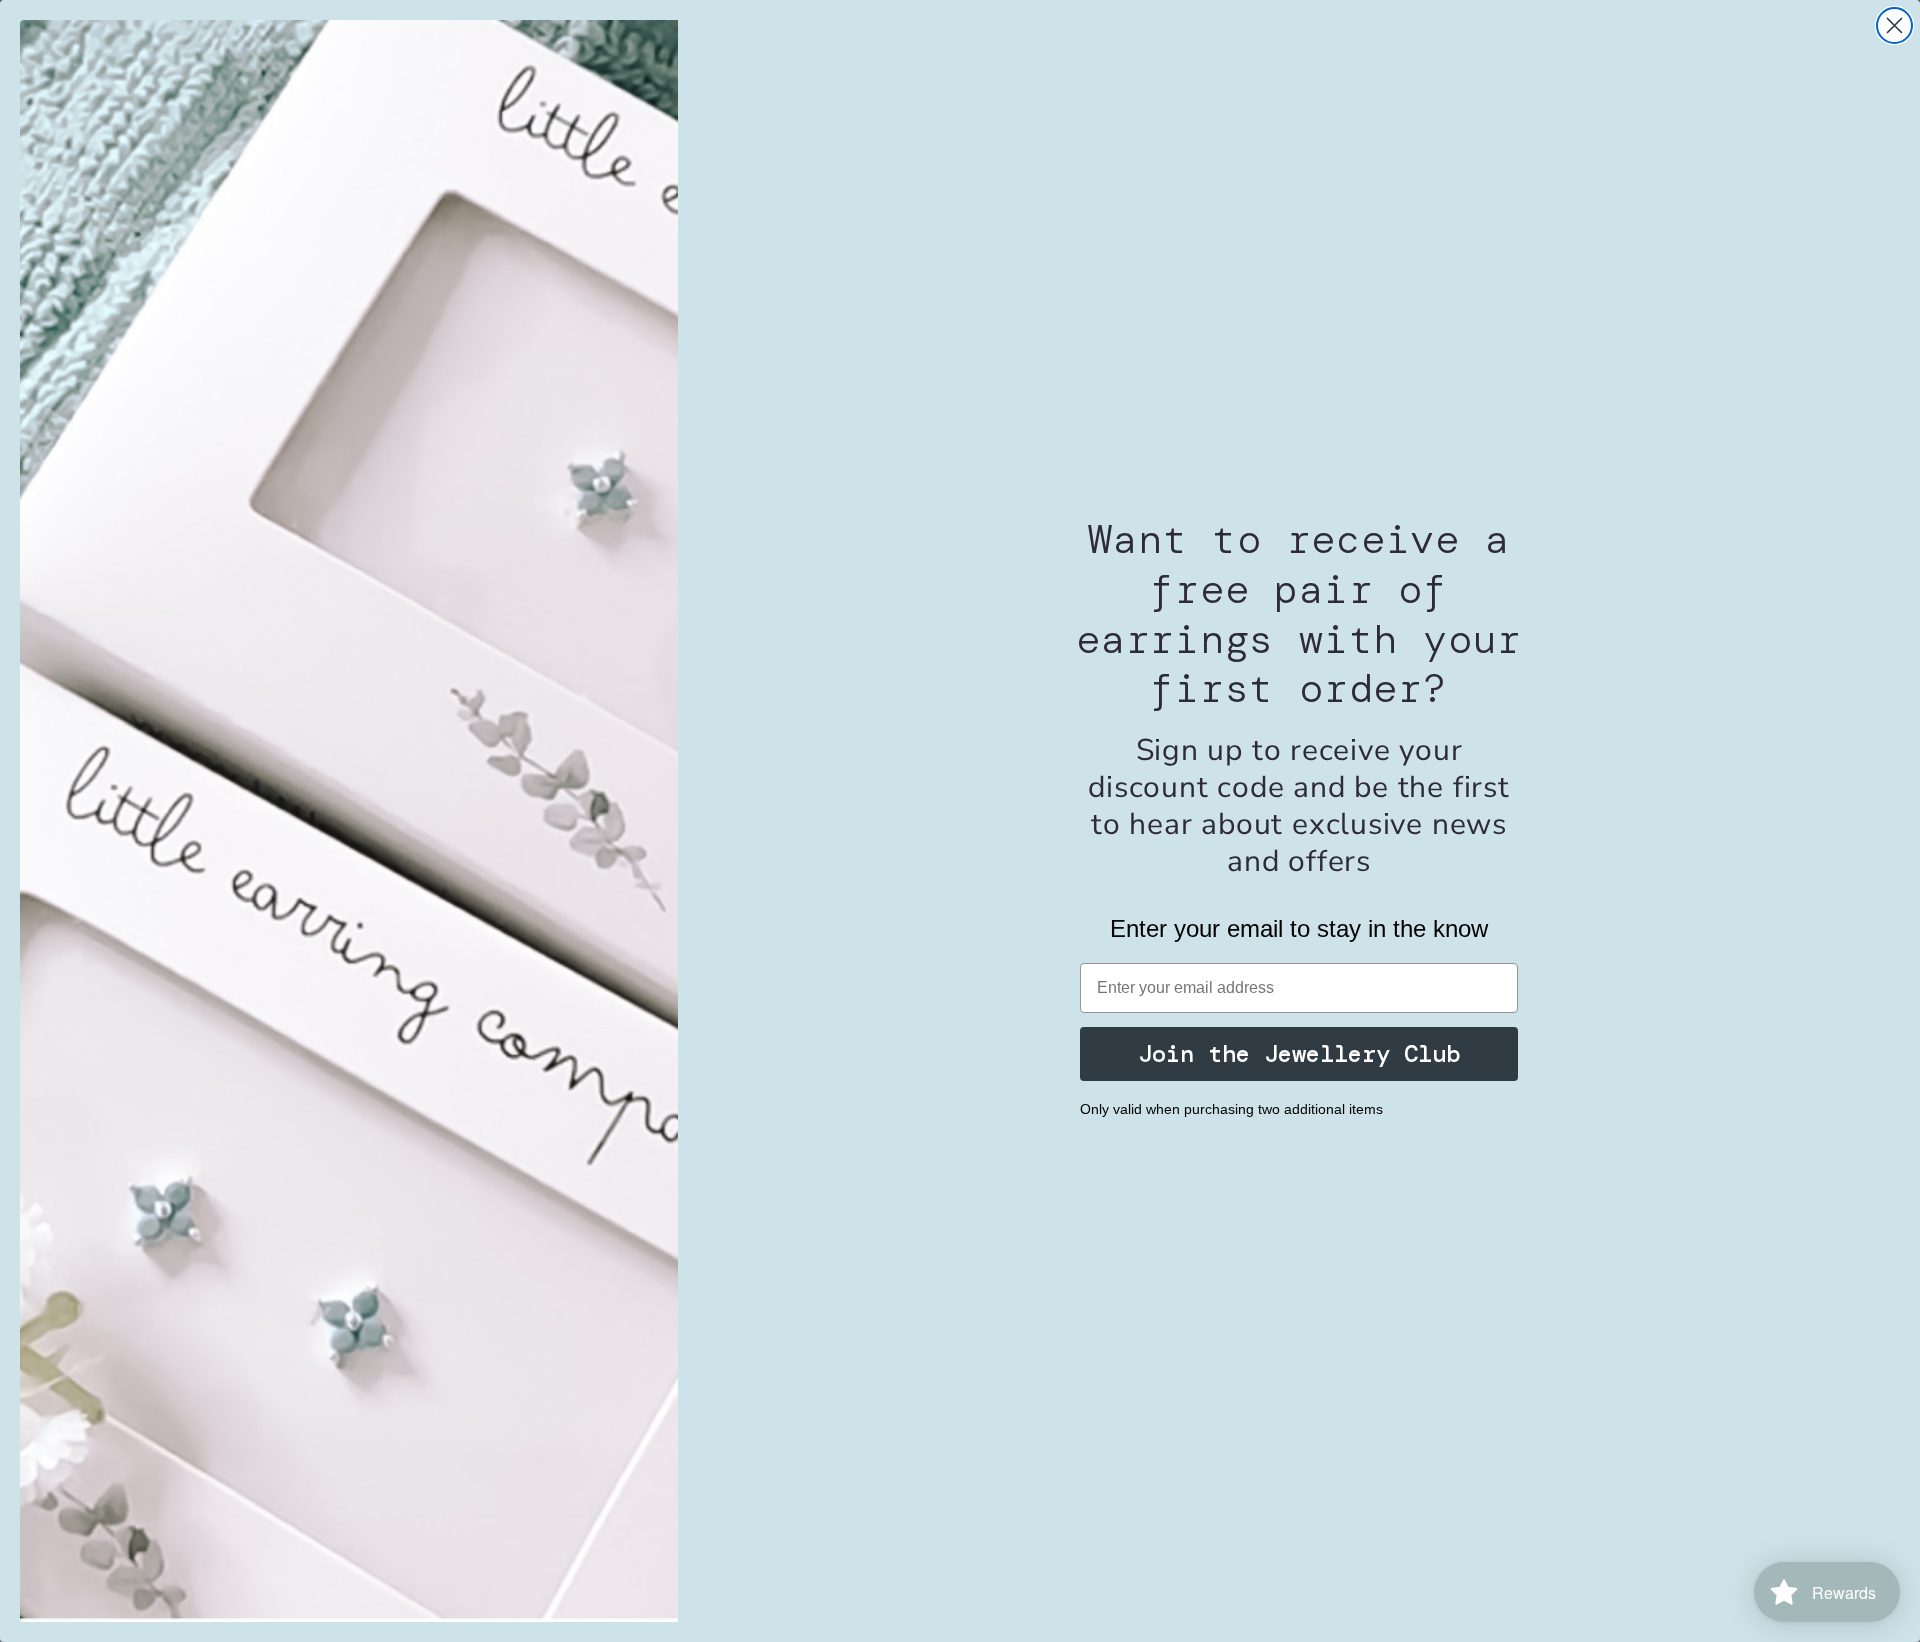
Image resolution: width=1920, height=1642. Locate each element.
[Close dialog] (1894, 25)
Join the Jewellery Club (1299, 1053)
